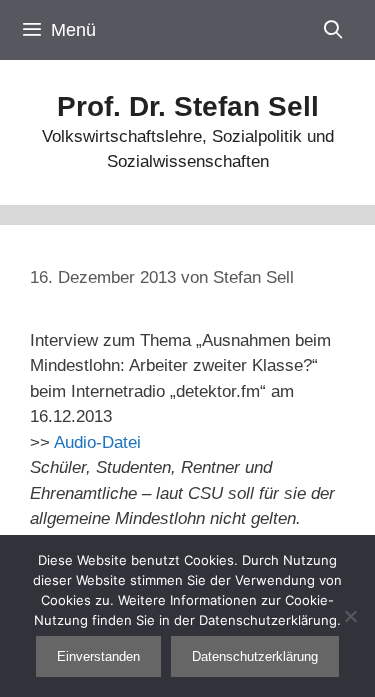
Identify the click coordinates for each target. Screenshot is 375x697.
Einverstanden (98, 656)
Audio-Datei (97, 442)
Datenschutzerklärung (255, 656)
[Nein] (350, 616)
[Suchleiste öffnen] (333, 30)
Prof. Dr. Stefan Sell (188, 106)
